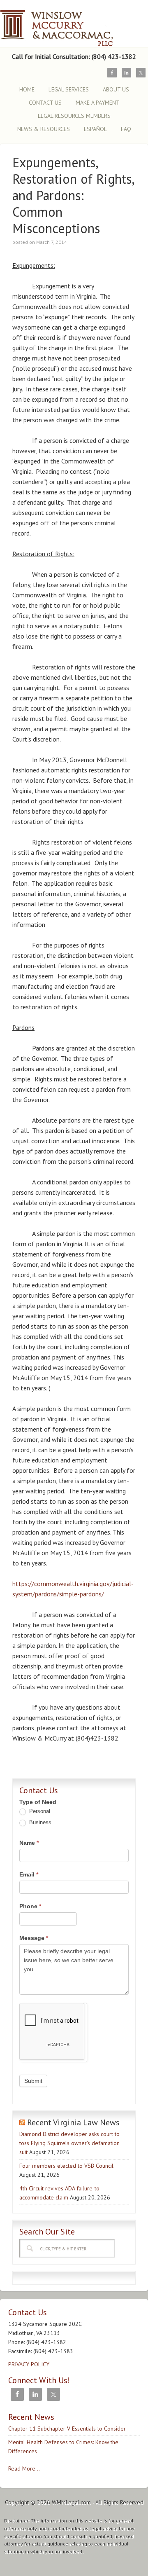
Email (29, 1874)
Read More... (24, 2468)
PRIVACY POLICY (29, 2364)
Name (29, 1843)
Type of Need (38, 1802)
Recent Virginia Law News (73, 2122)
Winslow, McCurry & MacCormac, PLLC (72, 24)
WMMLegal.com (71, 2502)
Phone (30, 1906)
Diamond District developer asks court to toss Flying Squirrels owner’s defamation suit (69, 2143)
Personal (39, 1811)
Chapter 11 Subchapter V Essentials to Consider (67, 2429)
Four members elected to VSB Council (66, 2166)
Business (39, 1822)
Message (34, 1938)
